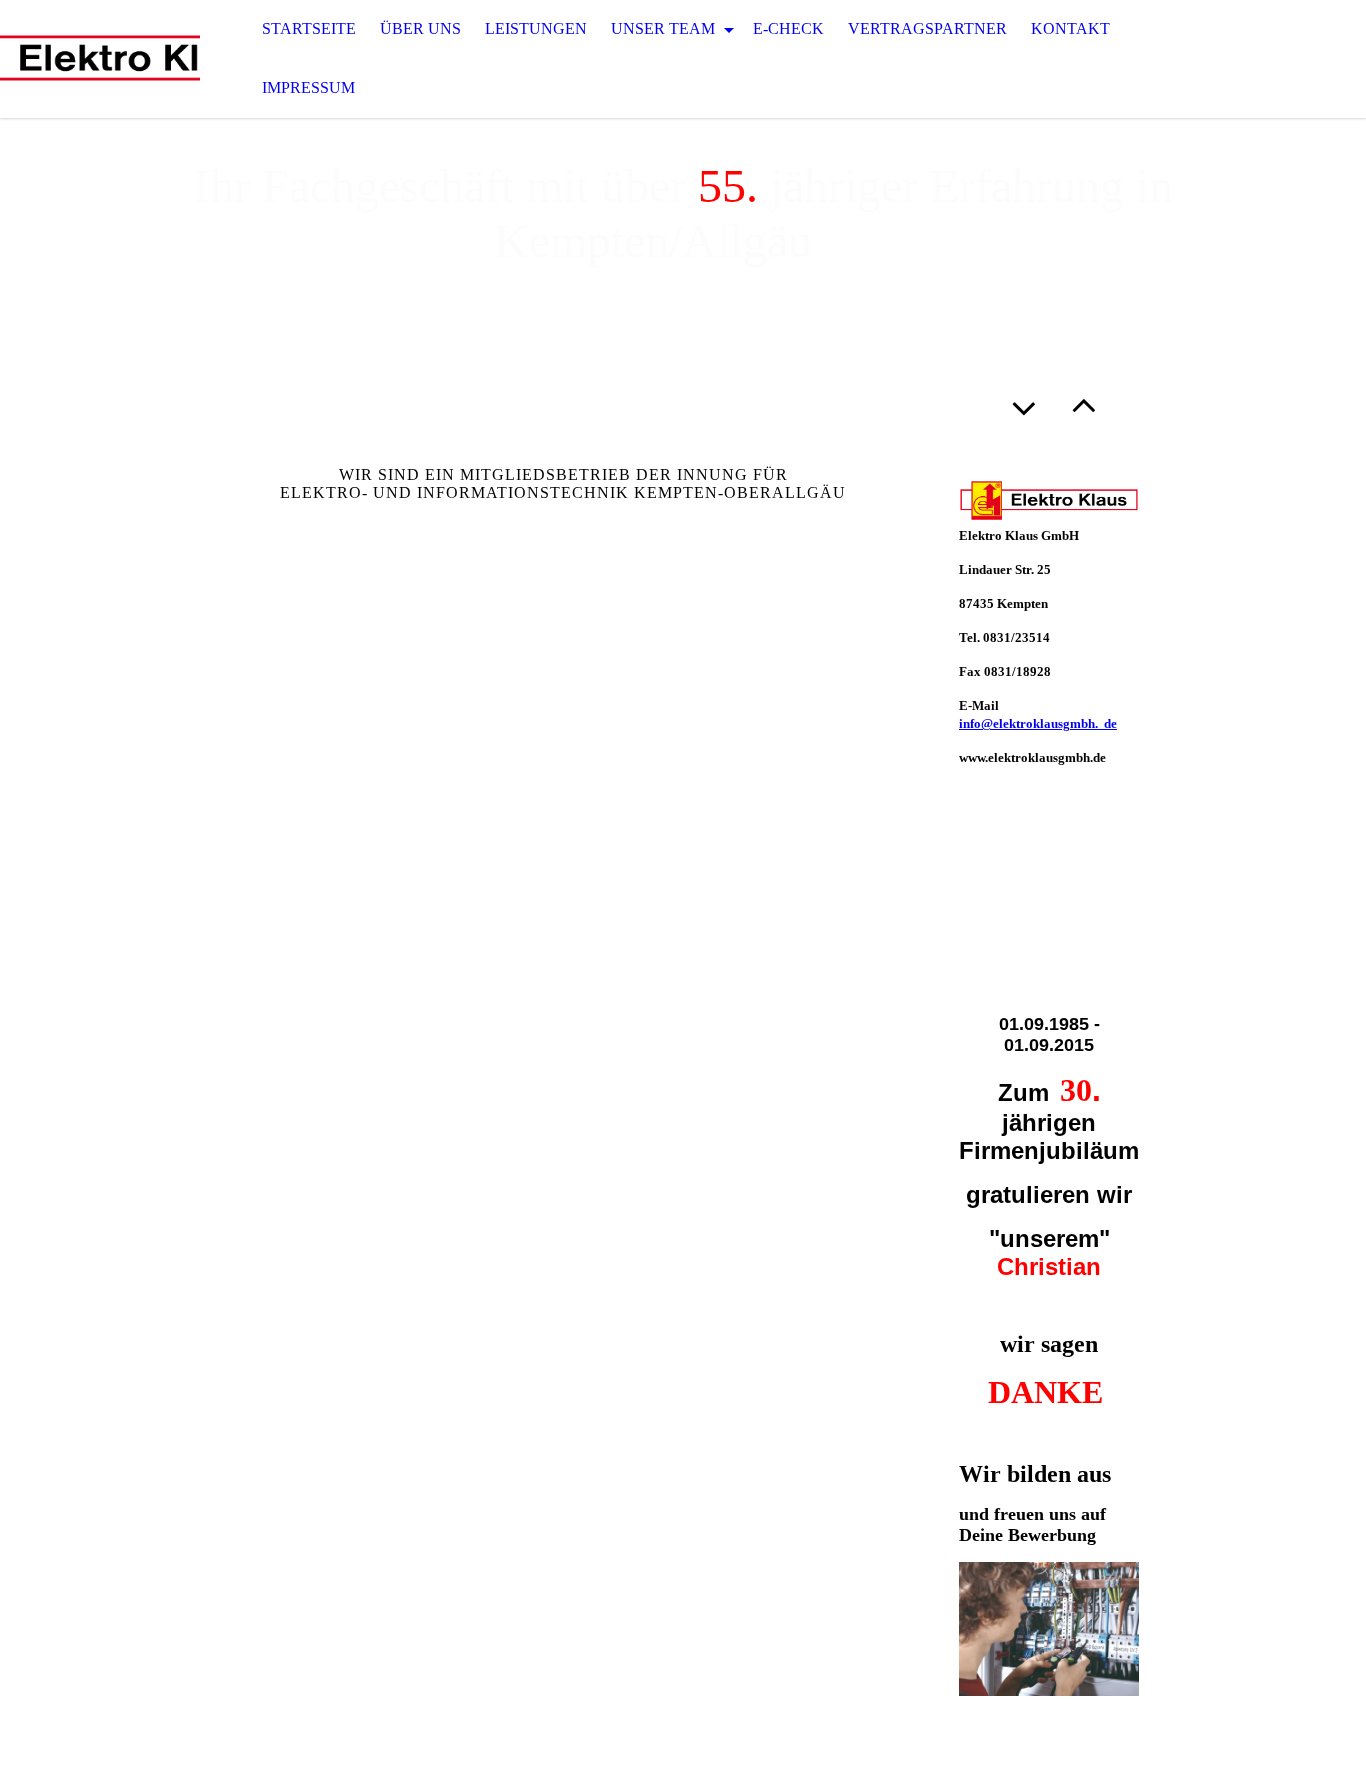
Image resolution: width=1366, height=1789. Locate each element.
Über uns (420, 28)
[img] (100, 59)
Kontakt (1070, 28)
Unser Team (665, 28)
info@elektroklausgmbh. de (1038, 723)
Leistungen (536, 28)
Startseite (309, 28)
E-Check (788, 28)
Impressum (308, 87)
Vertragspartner (927, 28)
